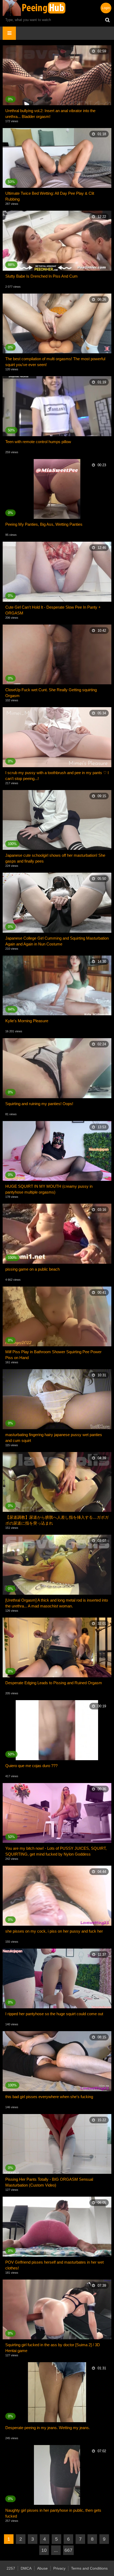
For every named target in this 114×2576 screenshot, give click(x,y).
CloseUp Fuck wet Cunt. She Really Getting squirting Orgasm (51, 693)
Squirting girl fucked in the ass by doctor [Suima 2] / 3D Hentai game (53, 2348)
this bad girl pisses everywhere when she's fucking (49, 2097)
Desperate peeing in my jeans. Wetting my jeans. (48, 2428)
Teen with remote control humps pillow (38, 442)
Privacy (59, 2568)
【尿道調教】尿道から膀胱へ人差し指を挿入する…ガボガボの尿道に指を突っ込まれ (57, 1520)
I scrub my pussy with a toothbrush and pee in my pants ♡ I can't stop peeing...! (57, 776)
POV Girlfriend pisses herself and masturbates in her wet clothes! (54, 2265)
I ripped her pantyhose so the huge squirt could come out (54, 2014)
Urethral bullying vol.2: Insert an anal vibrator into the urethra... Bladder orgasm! (50, 114)
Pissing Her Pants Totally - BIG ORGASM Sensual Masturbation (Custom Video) (49, 2182)
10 (44, 2550)
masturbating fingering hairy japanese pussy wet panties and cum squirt (54, 1438)
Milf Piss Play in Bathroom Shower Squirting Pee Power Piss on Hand (53, 1355)
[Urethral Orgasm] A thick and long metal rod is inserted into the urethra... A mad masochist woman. (57, 1603)
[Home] (34, 8)
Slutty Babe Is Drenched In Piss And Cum (41, 276)
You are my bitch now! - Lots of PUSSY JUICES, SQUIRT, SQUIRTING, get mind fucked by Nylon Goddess (56, 1851)
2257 (11, 2568)
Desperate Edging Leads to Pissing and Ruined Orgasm (54, 1683)
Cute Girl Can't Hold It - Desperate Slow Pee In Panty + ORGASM (53, 610)
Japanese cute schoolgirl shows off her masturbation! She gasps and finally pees (55, 858)
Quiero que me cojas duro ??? (31, 1766)
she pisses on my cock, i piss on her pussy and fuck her (54, 1931)
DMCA (26, 2568)
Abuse (42, 2568)
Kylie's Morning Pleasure (27, 1021)
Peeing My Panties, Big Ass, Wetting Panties (44, 524)
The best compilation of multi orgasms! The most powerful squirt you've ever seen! (55, 362)
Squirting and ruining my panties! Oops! (39, 1104)
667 (68, 2550)
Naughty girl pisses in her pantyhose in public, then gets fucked (53, 2513)
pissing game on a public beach (32, 1269)
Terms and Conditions (89, 2568)
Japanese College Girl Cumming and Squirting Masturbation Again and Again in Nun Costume (57, 941)
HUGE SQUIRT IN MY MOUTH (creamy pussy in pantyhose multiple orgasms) (49, 1189)
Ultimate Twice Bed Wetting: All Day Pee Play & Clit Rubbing (50, 196)
